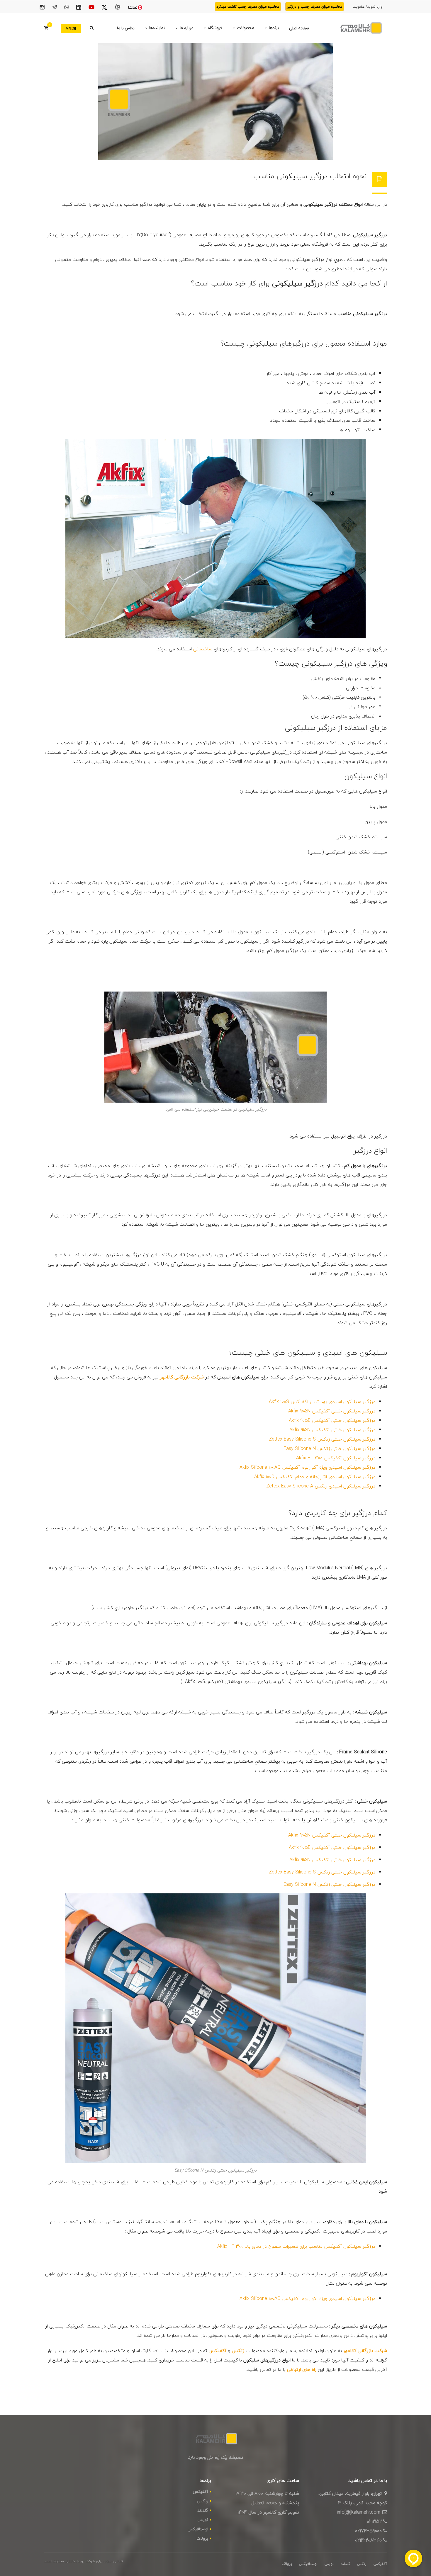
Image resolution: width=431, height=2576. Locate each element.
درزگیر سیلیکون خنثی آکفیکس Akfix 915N (332, 1430)
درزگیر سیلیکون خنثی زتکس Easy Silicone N (329, 1448)
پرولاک (202, 2538)
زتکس (203, 2501)
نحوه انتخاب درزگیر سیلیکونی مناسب (310, 176)
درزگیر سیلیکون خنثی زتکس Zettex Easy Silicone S (322, 1439)
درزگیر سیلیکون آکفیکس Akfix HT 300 (336, 1458)
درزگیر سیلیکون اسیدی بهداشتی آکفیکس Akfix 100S (322, 1402)
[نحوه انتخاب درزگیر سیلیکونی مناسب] (215, 102)
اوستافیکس (198, 2529)
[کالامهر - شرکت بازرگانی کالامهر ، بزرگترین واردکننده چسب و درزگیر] (360, 28)
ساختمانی (203, 649)
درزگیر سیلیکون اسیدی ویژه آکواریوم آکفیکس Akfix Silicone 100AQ (307, 1467)
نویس (203, 2520)
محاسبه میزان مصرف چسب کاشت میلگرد (248, 7)
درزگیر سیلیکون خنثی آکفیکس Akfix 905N (332, 1411)
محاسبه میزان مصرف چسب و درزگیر (315, 7)
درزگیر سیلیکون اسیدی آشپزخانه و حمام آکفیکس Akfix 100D (315, 1477)
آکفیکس (201, 2491)
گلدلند (203, 2510)
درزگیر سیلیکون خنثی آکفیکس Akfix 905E (332, 1420)
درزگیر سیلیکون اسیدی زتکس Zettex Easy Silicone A (321, 1486)
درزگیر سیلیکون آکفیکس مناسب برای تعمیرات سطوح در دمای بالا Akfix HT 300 (296, 2246)
